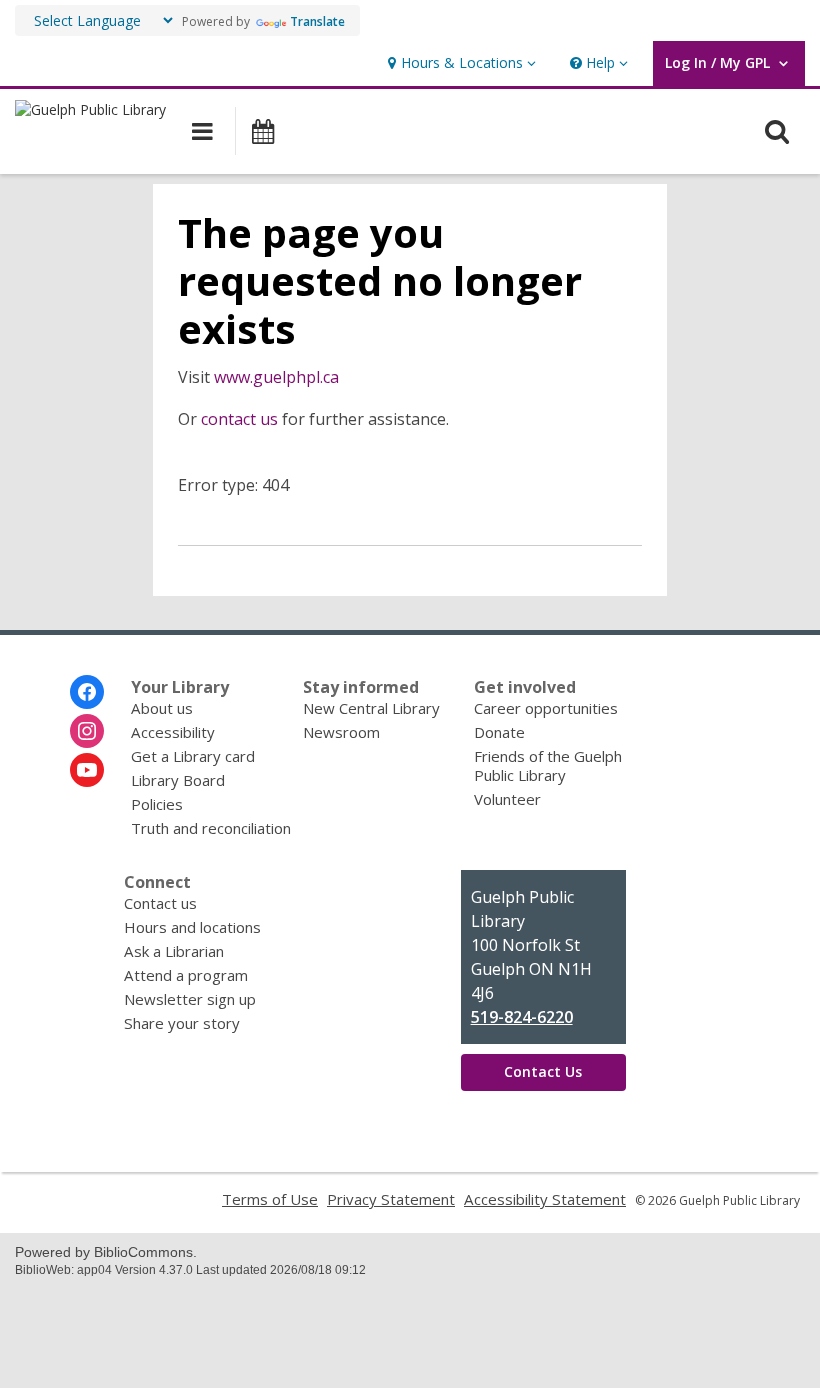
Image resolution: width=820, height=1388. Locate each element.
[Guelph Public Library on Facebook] (87, 692)
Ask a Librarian (174, 951)
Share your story (182, 1023)
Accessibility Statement (545, 1199)
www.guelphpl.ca (276, 377)
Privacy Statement (391, 1199)
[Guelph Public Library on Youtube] (87, 770)
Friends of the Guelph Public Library (548, 765)
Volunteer (507, 799)
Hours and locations (192, 927)
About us (162, 708)
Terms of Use (270, 1199)
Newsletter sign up (190, 999)
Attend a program (186, 975)
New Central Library (371, 708)
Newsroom (341, 732)
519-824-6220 (522, 1017)
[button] (459, 63)
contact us (239, 419)
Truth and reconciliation (211, 828)
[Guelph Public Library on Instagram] (87, 731)
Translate (317, 21)
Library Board (178, 780)
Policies (157, 804)
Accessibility (173, 732)
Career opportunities (546, 708)
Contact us (160, 903)
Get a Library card (193, 756)
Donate (499, 732)
